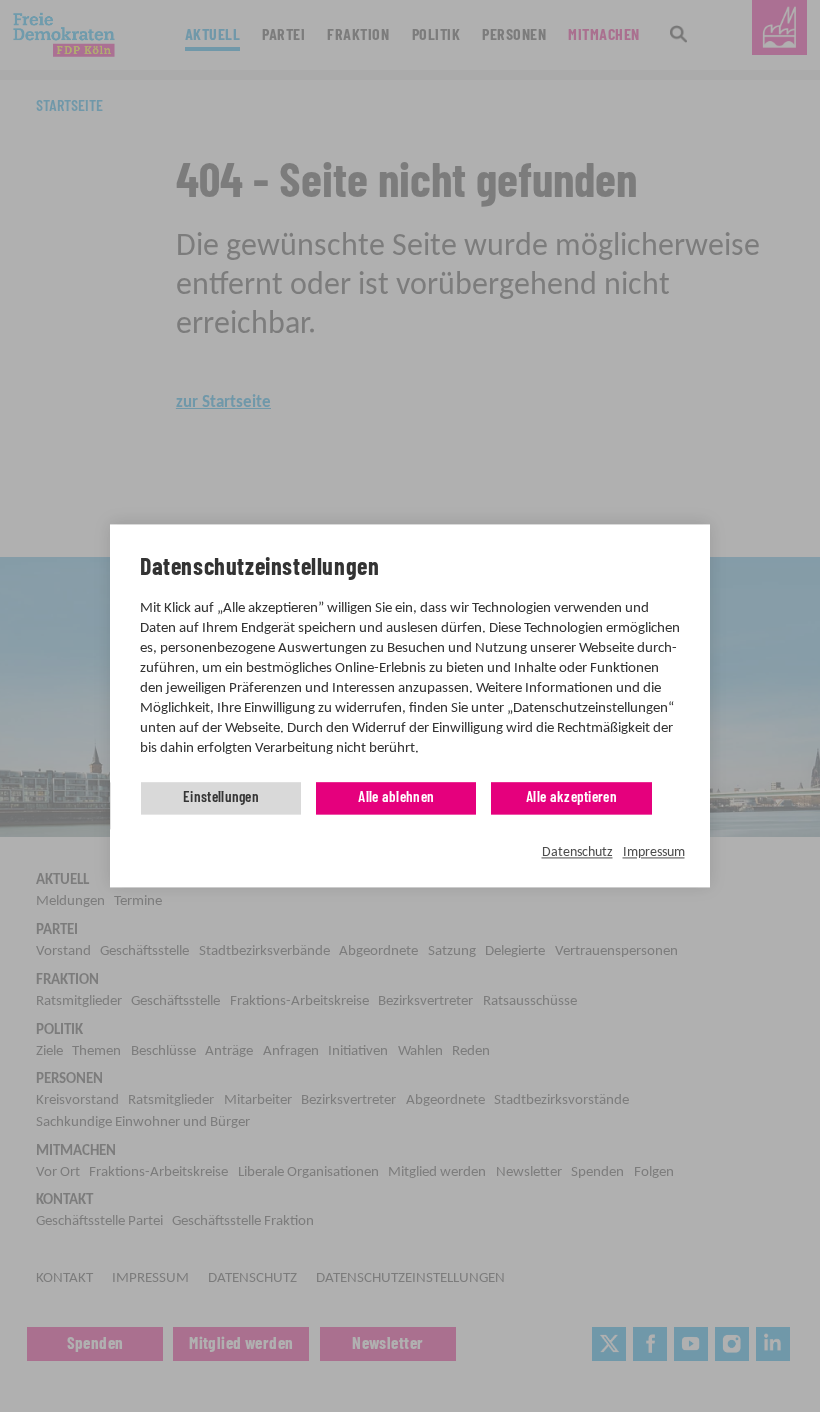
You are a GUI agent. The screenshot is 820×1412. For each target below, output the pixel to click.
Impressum (654, 852)
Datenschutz (577, 852)
